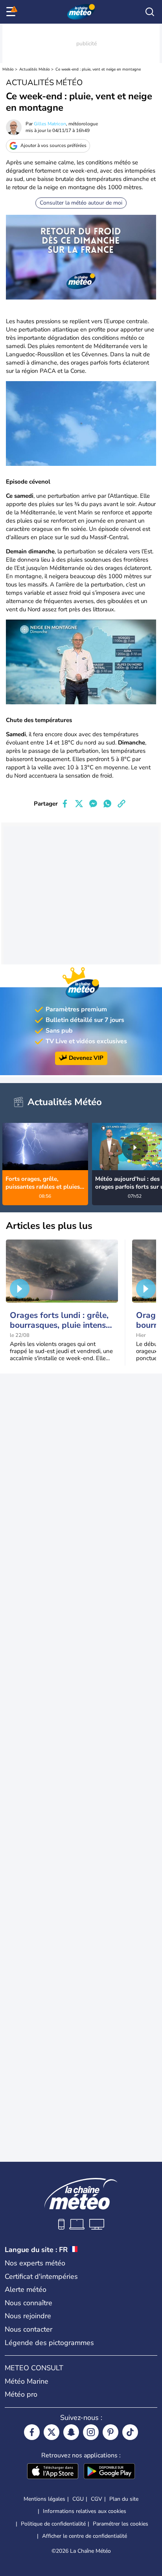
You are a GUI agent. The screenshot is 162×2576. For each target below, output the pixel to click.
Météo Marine (27, 2381)
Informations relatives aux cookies (85, 2511)
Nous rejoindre (28, 2316)
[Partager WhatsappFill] (107, 804)
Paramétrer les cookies (121, 2524)
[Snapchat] (71, 2432)
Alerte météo (26, 2289)
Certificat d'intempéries (41, 2276)
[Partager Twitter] (79, 804)
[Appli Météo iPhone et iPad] (53, 2472)
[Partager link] (121, 804)
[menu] (12, 12)
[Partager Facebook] (65, 804)
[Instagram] (91, 2432)
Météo (8, 69)
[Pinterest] (110, 2432)
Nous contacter (29, 2329)
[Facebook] (32, 2432)
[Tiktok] (130, 2432)
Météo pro (21, 2394)
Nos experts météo (35, 2263)
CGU (78, 2499)
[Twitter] (52, 2432)
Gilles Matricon (50, 124)
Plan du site (124, 2499)
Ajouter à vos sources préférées (53, 145)
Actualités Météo (35, 69)
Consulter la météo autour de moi (81, 203)
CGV (97, 2499)
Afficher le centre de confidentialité (85, 2536)
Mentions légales (44, 2499)
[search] (150, 12)
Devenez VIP (86, 1058)
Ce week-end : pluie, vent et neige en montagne (98, 69)
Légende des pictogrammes (49, 2343)
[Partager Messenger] (93, 804)
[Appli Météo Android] (109, 2472)
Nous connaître (29, 2303)
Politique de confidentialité (53, 2524)
